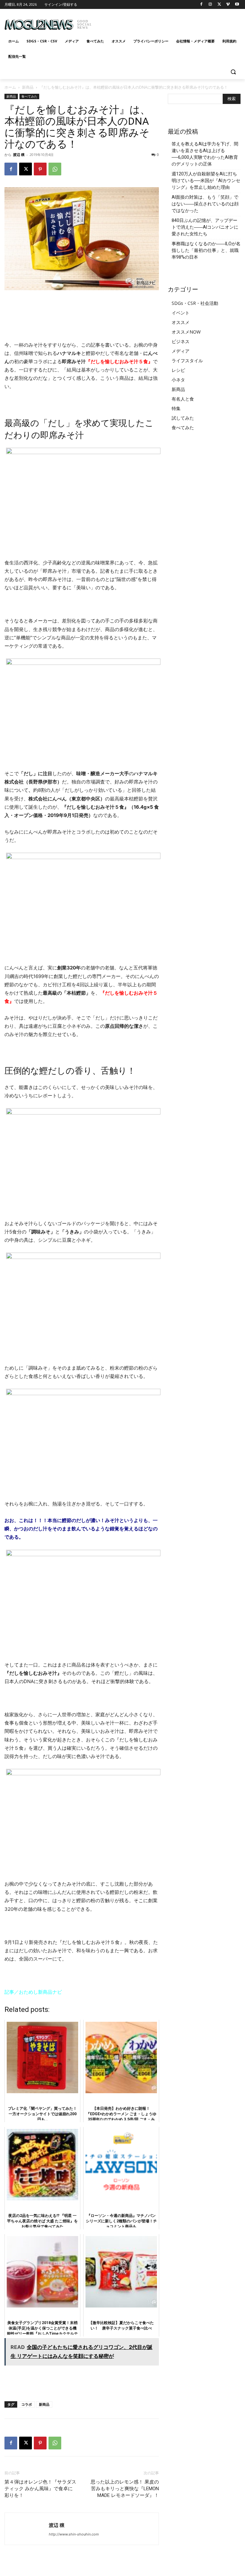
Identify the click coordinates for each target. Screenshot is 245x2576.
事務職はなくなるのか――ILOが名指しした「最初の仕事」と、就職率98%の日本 (206, 250)
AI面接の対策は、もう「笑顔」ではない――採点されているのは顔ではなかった (205, 204)
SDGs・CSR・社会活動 (195, 303)
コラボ (27, 2404)
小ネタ (178, 380)
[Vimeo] (228, 5)
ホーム (10, 87)
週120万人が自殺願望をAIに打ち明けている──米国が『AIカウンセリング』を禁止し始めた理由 (206, 180)
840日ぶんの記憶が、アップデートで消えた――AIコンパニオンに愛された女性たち (205, 227)
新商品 (28, 87)
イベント (181, 313)
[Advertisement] (166, 22)
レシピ (178, 370)
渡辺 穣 (19, 155)
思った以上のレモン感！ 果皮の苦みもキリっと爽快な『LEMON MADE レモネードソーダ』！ (125, 2489)
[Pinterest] (40, 169)
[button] (233, 72)
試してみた (183, 418)
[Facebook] (201, 5)
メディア (181, 351)
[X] (219, 5)
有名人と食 (183, 399)
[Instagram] (210, 5)
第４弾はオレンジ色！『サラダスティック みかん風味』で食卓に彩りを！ (40, 2489)
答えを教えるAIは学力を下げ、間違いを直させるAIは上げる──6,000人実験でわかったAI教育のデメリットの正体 (205, 154)
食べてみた (29, 96)
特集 (176, 408)
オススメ (181, 322)
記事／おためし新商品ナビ (33, 1992)
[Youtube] (237, 5)
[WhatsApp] (55, 169)
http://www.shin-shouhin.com (74, 2534)
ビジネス (181, 341)
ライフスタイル (187, 361)
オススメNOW (186, 332)
